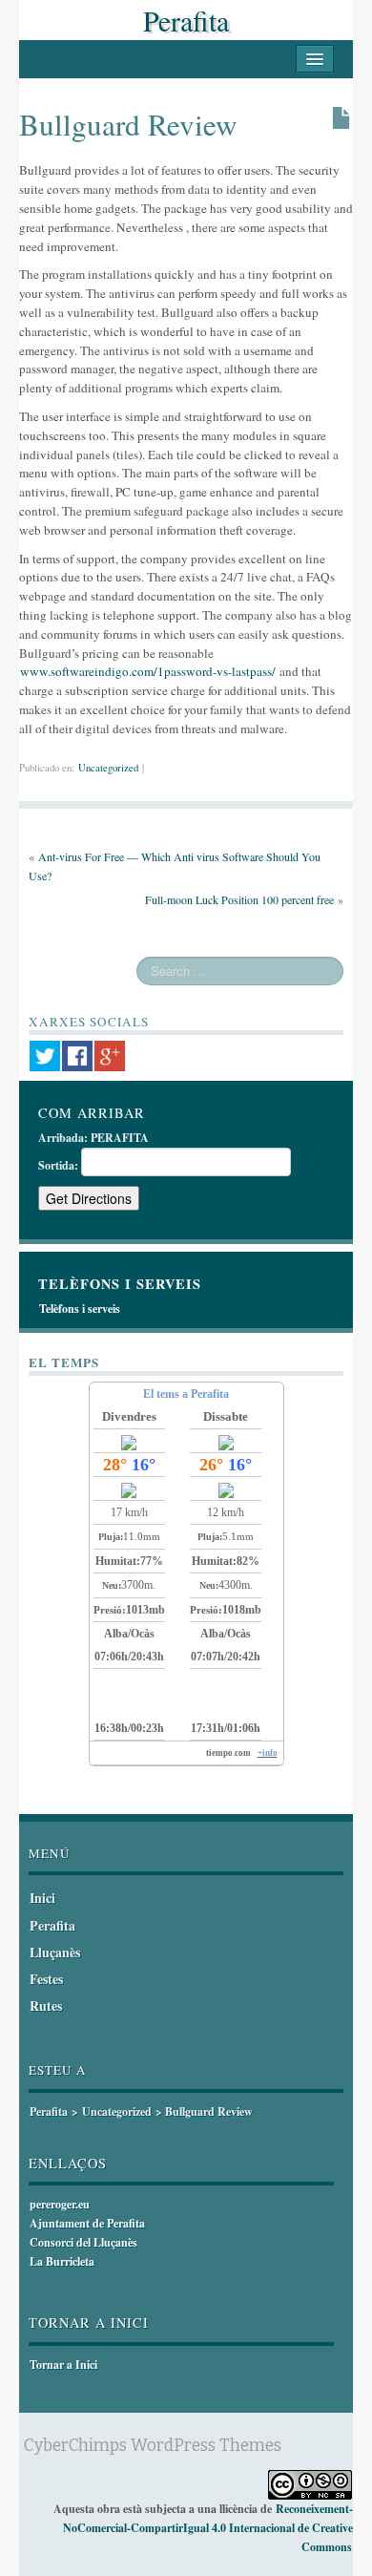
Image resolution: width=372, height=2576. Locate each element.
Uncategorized (108, 768)
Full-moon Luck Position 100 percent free (239, 899)
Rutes (46, 2006)
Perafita (186, 20)
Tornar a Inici (63, 2365)
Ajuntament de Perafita (87, 2223)
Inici (42, 1898)
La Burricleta (62, 2261)
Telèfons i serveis (80, 1309)
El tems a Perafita (186, 1394)
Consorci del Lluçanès (83, 2242)
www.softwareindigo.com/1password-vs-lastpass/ (148, 671)
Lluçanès (55, 1952)
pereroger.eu (60, 2204)
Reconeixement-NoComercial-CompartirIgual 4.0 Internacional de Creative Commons (208, 2528)
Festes (46, 1979)
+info (268, 1753)
